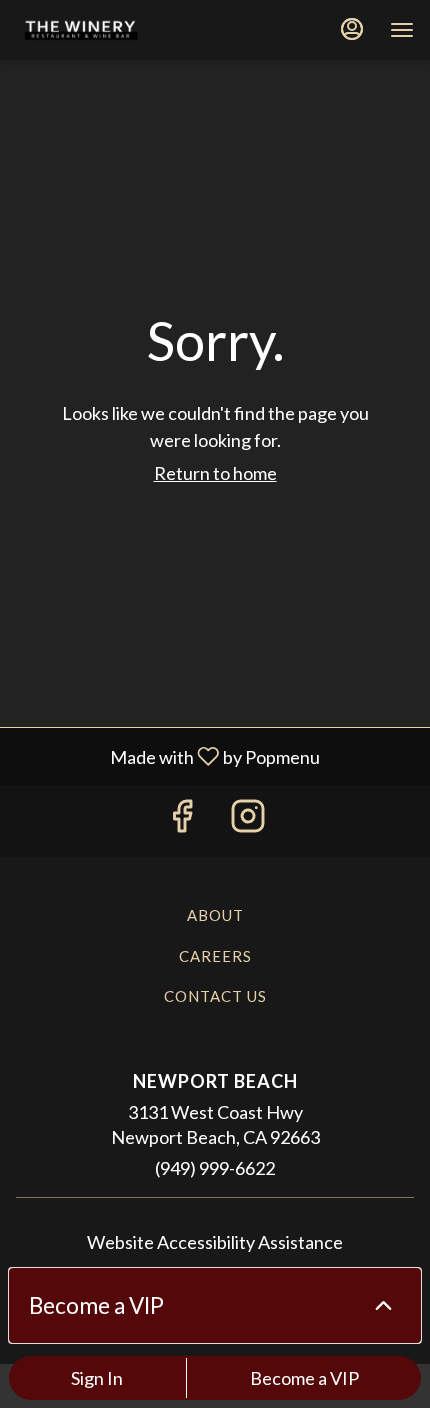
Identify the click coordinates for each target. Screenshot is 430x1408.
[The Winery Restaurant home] (106, 30)
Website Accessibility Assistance (215, 1242)
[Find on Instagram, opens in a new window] (248, 820)
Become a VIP (304, 1378)
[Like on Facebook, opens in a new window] (182, 820)
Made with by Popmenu (167, 755)
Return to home (215, 473)
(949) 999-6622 (215, 1168)
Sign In (97, 1378)
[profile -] (352, 29)
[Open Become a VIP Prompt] (383, 1305)
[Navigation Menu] (402, 30)
